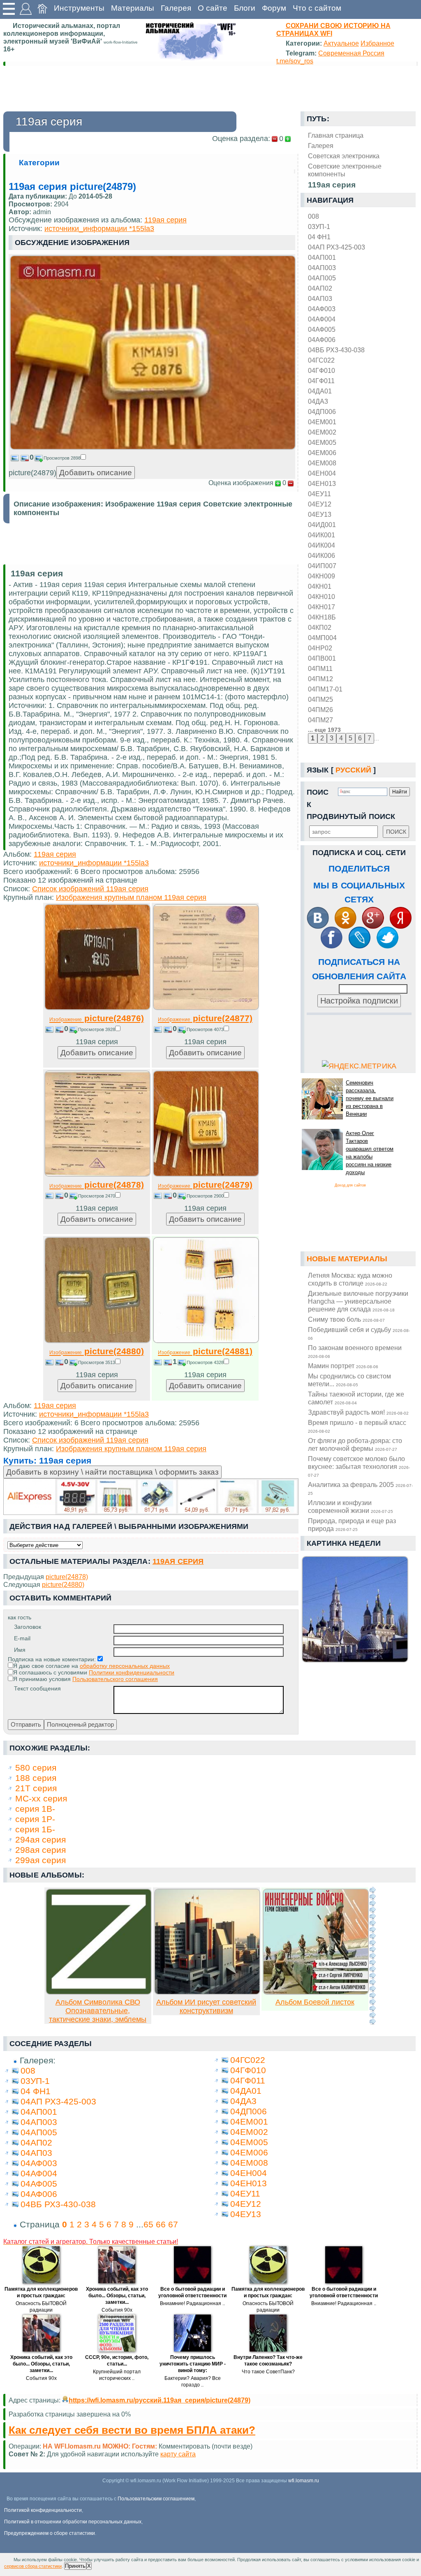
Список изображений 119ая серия (90, 889)
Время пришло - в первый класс (357, 1426)
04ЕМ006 (322, 453)
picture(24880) (97, 1351)
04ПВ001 (322, 658)
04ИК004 (322, 545)
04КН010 (322, 597)
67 (173, 2224)
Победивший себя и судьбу (359, 1333)
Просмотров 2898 (62, 458)
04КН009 (322, 576)
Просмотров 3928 (97, 1029)
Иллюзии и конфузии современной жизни (350, 1507)
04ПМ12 (320, 679)
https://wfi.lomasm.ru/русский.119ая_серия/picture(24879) (160, 2400)
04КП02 (320, 627)
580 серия (36, 1768)
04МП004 (322, 638)
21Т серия (36, 1788)
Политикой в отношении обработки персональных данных (73, 2522)
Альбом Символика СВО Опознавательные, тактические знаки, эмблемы (98, 2011)
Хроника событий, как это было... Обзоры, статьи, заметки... (117, 2296)
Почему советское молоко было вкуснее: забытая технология (359, 1466)
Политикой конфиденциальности (43, 2510)
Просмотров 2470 (97, 1196)
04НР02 (320, 648)
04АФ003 (322, 309)
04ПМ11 (320, 668)
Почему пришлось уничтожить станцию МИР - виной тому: (193, 2364)
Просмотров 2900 (205, 1196)
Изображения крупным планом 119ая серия (131, 897)
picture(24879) (205, 1185)
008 (313, 216)
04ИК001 (322, 535)
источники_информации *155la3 (99, 229)
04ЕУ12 (320, 504)
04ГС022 (321, 360)
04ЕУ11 (319, 494)
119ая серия (165, 220)
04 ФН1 (319, 237)
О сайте (213, 8)
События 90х (117, 2310)
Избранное (377, 43)
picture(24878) (97, 1185)
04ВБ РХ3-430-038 (336, 350)
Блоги (245, 8)
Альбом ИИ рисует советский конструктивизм (206, 2006)
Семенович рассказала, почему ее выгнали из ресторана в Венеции (370, 1098)
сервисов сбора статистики (33, 2566)
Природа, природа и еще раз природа (352, 1525)
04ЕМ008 (322, 463)
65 (148, 2224)
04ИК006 (322, 555)
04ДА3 (318, 401)
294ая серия (40, 1840)
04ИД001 (322, 525)
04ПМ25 (320, 699)
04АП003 (322, 268)
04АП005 (322, 278)
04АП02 (320, 288)
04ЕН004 (322, 473)
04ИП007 (322, 566)
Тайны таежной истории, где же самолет (356, 1398)
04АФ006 (322, 340)
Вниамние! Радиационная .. (192, 2303)
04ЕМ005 (322, 442)
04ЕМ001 (322, 422)
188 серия (36, 1778)
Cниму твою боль (346, 1319)
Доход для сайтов (350, 1185)
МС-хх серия (41, 1798)
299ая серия (40, 1860)
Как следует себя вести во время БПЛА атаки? (132, 2430)
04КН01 (320, 586)
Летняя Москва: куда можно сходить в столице (350, 1279)
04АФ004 (322, 319)
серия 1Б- (35, 1829)
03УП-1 (319, 227)
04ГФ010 (322, 370)
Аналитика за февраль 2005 (360, 1488)
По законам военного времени (355, 1351)
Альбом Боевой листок (315, 2002)
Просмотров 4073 (205, 1029)
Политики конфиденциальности (132, 1672)
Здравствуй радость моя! (358, 1412)
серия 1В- (35, 1809)
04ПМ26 (320, 710)
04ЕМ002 (322, 432)
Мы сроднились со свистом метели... (349, 1380)
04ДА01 (320, 391)
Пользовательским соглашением (156, 2499)
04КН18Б (322, 617)
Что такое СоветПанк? (268, 2372)
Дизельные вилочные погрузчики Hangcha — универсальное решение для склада (358, 1301)
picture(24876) (97, 1018)
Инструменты (79, 8)
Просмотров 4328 (205, 1362)
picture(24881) (205, 1351)
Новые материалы (347, 1259)
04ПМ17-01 (325, 689)
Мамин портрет (343, 1366)
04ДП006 (322, 412)
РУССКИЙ (353, 770)
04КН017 (322, 607)
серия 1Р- (35, 1819)
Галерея (176, 8)
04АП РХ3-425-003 (337, 247)
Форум (274, 8)
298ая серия (40, 1850)
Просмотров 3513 (97, 1362)
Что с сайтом (317, 8)
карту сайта (178, 2454)
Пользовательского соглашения (115, 1679)
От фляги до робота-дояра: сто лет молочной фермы (355, 1444)
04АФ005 (322, 329)
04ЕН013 (322, 483)
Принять (75, 2566)
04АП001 (322, 257)
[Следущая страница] (372, 1956)
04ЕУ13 (320, 514)
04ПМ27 (320, 720)
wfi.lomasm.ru (304, 2481)
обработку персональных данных (125, 1666)
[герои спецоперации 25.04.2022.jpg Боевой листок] (316, 1992)
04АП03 (320, 298)
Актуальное (341, 43)
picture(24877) (205, 1018)
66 (161, 2224)
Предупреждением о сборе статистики (50, 2533)
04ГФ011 (321, 381)
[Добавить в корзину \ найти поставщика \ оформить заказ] (151, 1497)
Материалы (133, 8)
